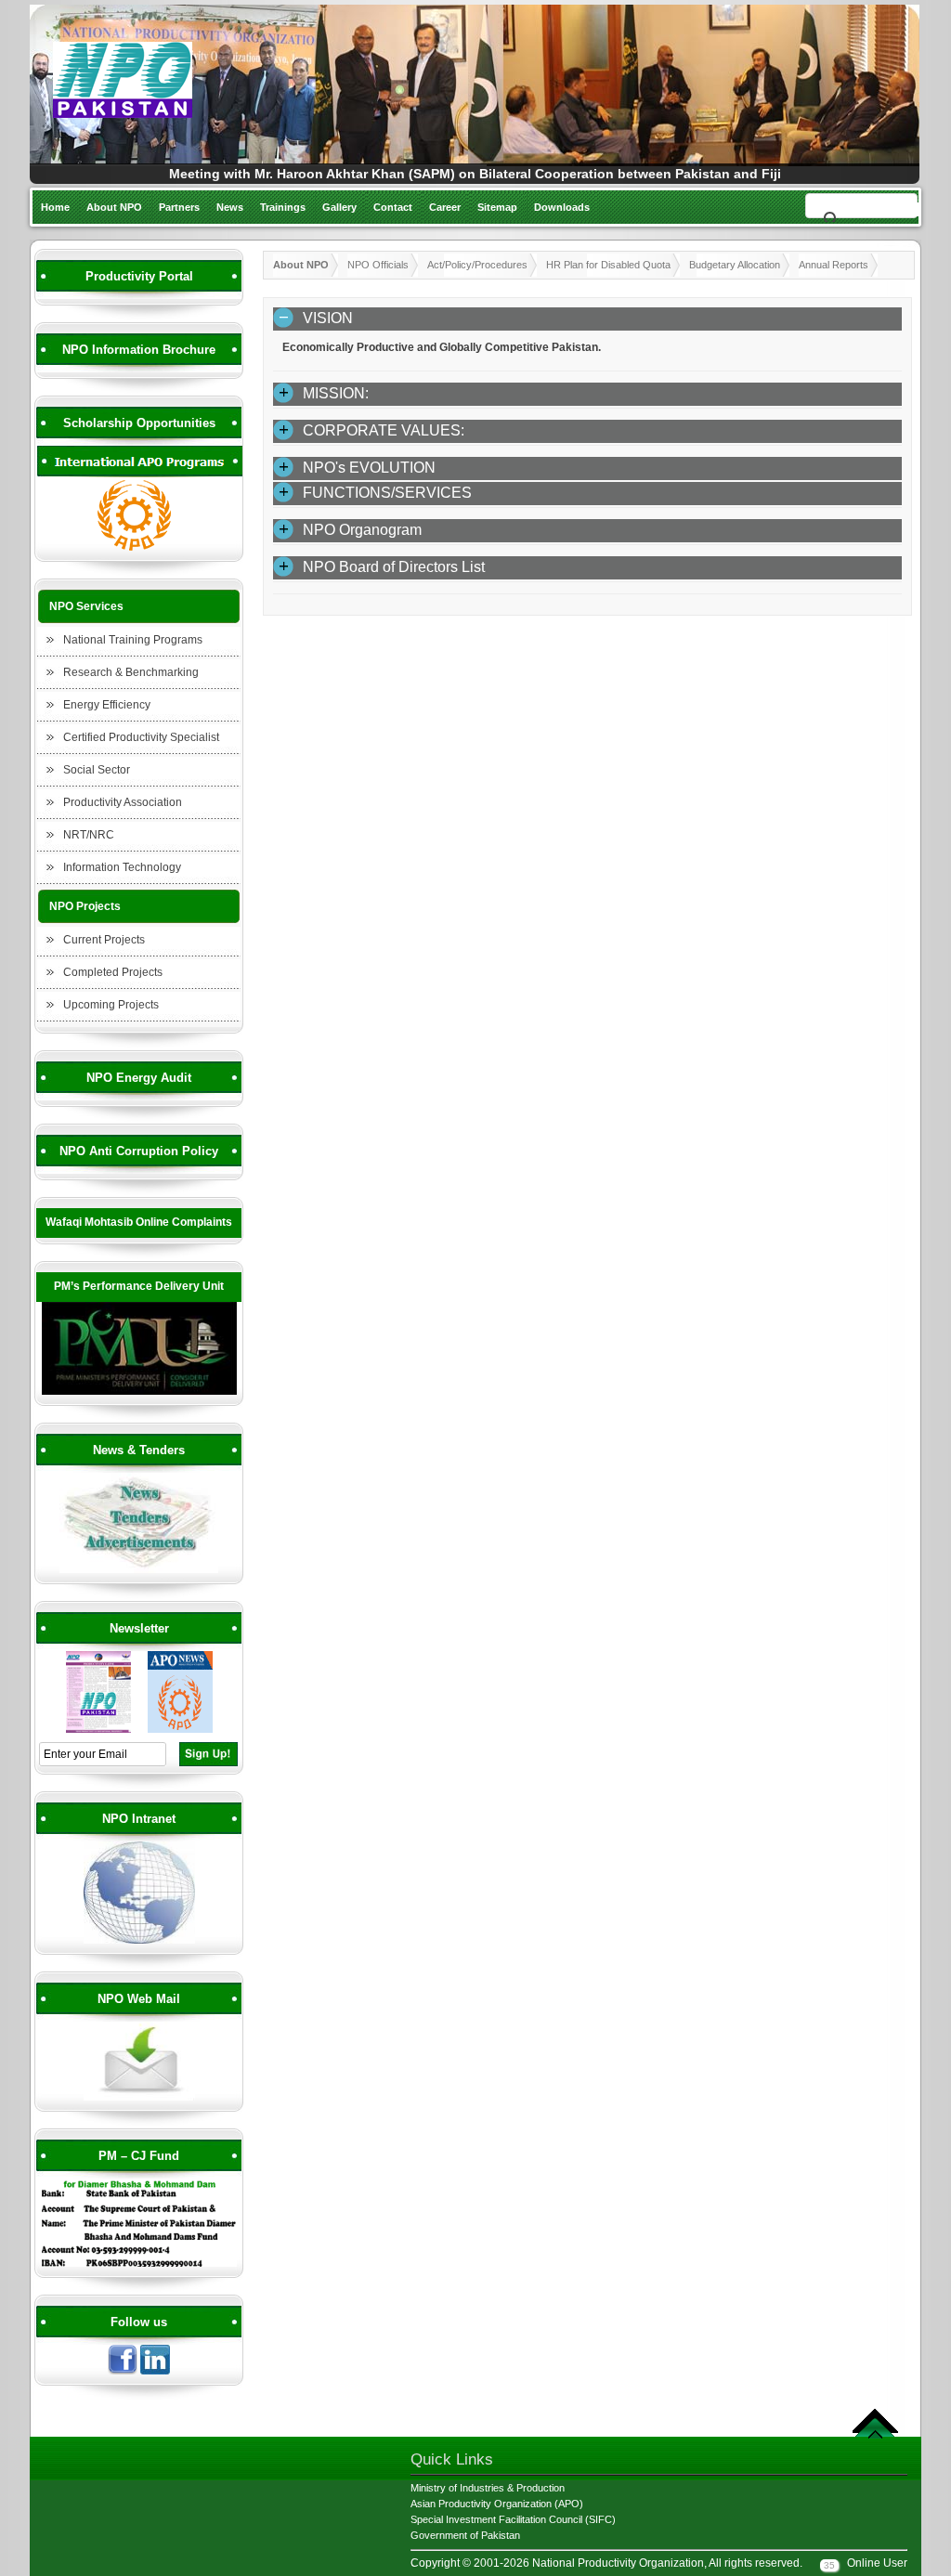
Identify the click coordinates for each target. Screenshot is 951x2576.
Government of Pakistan (465, 2535)
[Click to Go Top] (875, 2436)
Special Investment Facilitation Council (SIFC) (513, 2519)
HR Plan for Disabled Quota (608, 265)
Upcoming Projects (111, 1005)
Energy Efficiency (107, 705)
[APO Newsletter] (180, 1730)
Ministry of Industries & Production (488, 2488)
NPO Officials (378, 265)
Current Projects (104, 940)
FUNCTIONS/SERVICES (387, 493)
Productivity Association (123, 802)
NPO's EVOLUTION (369, 468)
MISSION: (336, 393)
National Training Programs (133, 640)
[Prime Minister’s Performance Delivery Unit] (139, 1392)
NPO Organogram (362, 530)
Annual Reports (834, 265)
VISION (328, 318)
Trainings (283, 207)
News (230, 207)
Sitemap (497, 207)
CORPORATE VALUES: (384, 430)
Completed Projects (113, 972)
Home (55, 207)
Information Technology (122, 867)
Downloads (562, 207)
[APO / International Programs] (139, 548)
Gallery (339, 207)
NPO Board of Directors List (394, 567)
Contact (393, 207)
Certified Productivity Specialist (141, 737)
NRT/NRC (89, 835)
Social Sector (97, 770)
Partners (179, 207)
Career (445, 207)
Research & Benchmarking (131, 672)
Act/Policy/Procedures (477, 265)
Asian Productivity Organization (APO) (497, 2504)
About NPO (114, 207)
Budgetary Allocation (735, 265)
